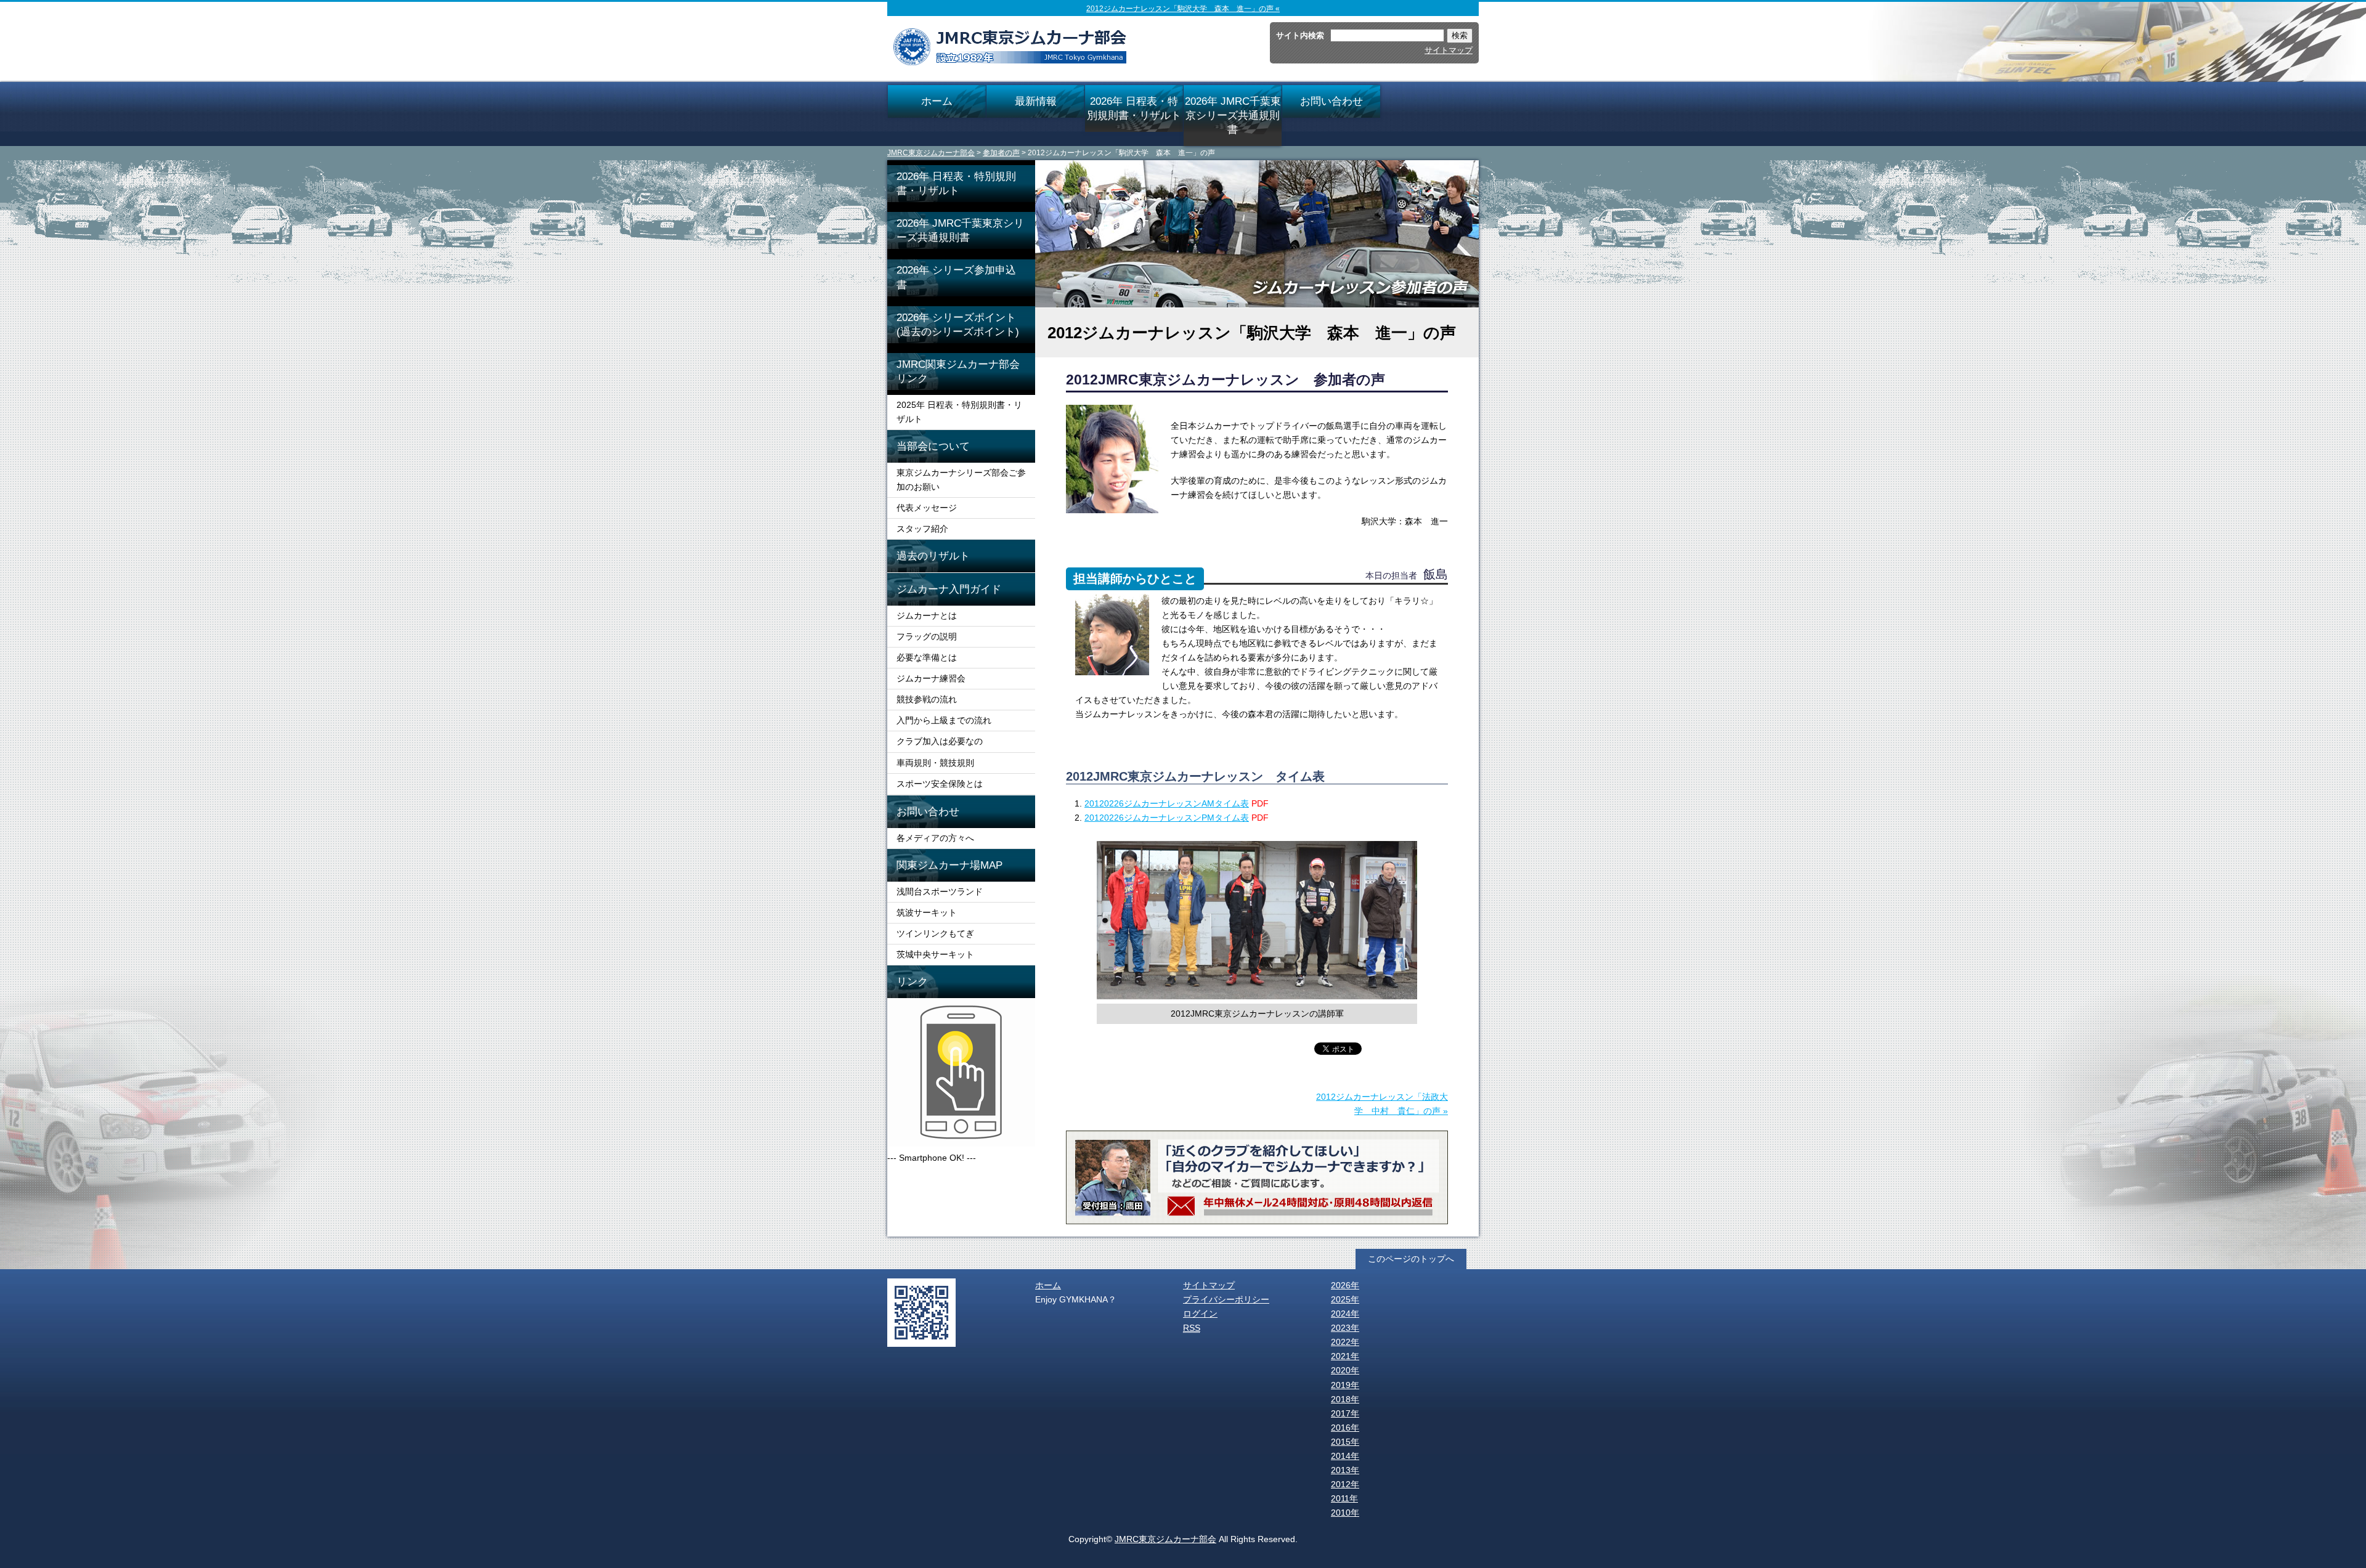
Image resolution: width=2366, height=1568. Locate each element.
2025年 (1345, 1299)
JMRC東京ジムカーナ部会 (931, 153)
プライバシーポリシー (1226, 1299)
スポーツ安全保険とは (940, 784)
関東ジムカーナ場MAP (949, 865)
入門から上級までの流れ (944, 720)
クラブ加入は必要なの (940, 741)
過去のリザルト (933, 556)
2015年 (1345, 1442)
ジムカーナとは (927, 615)
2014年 (1345, 1456)
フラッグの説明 (927, 636)
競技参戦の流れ (927, 699)
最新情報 (1036, 101)
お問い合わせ (1331, 101)
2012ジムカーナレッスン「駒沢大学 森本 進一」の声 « (1183, 9)
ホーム (937, 101)
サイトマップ (1449, 50)
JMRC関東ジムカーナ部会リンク (958, 371)
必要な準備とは (927, 657)
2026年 (1345, 1285)
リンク (912, 981)
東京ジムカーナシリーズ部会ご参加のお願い (961, 480)
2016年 (1345, 1428)
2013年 (1345, 1470)
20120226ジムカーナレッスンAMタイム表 (1167, 803)
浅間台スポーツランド (940, 892)
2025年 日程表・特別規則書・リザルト (959, 412)
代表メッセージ (927, 508)
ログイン (1200, 1314)
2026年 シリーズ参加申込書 (956, 277)
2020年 (1345, 1370)
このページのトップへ (1411, 1259)
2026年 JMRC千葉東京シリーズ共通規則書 (1233, 115)
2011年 (1344, 1498)
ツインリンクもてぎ (935, 933)
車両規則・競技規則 (935, 763)
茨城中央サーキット (935, 954)
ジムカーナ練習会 (931, 678)
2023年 (1345, 1328)
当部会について (933, 446)
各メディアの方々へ (935, 838)
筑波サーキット (927, 912)
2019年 (1345, 1385)
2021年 (1345, 1356)
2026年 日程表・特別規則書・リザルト (1134, 108)
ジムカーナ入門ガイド (949, 589)
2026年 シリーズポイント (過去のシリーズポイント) (966, 324)
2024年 (1345, 1314)
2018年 (1345, 1399)
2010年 (1345, 1513)
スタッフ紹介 (922, 529)
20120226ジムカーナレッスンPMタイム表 (1167, 818)
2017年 (1345, 1413)
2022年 (1345, 1342)
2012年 (1345, 1484)
